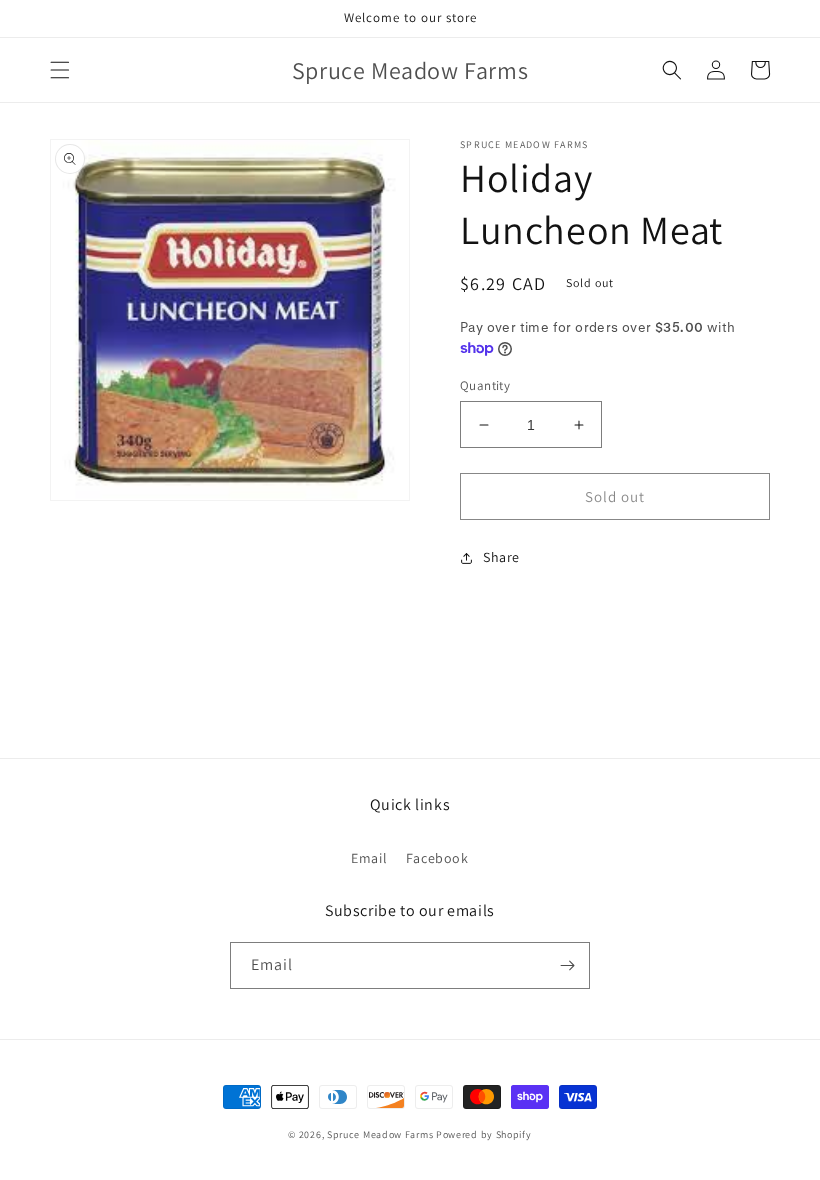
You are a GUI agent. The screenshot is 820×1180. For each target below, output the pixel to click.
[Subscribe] (567, 965)
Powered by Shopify (484, 1134)
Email (369, 858)
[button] (60, 70)
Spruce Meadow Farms (381, 1134)
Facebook (437, 858)
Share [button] (501, 557)
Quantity (485, 385)
